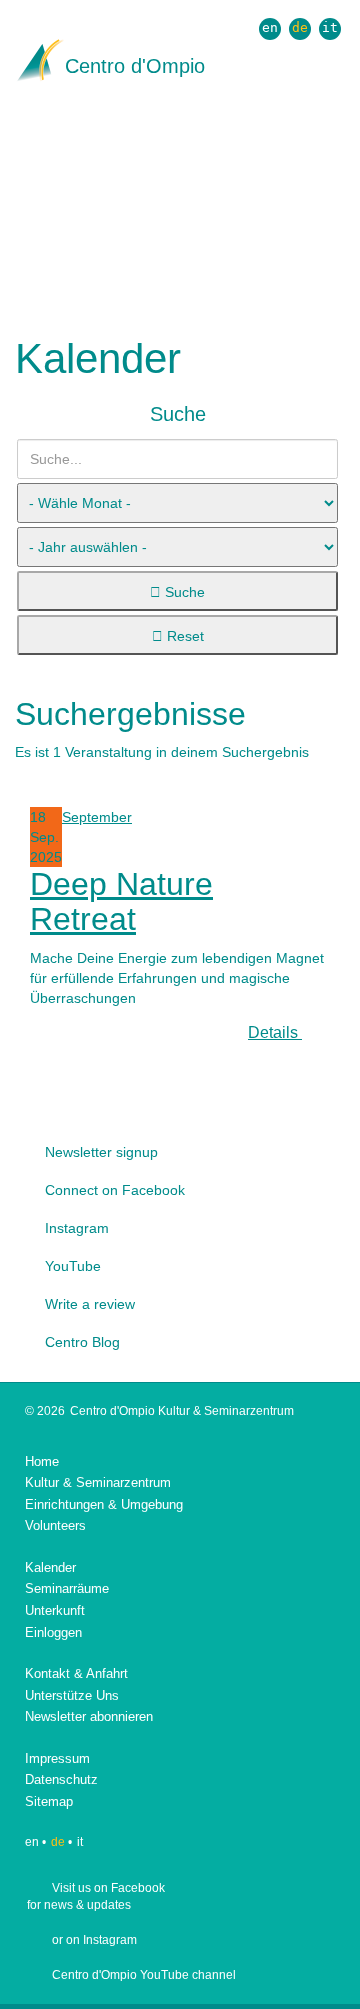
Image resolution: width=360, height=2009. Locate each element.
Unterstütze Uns (72, 1695)
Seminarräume (67, 1588)
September (97, 817)
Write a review (90, 1304)
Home (42, 1461)
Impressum (57, 1758)
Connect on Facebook (115, 1190)
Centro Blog (82, 1342)
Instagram (77, 1228)
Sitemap (49, 1801)
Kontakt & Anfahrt (76, 1673)
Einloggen (53, 1632)
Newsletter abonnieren (89, 1716)
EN (270, 27)
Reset (183, 636)
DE (300, 27)
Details (275, 1032)
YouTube (73, 1266)
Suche (183, 592)
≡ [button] (339, 115)
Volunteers (55, 1525)
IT (330, 27)
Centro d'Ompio (135, 66)
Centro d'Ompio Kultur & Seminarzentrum (182, 1411)
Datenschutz (61, 1779)
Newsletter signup (101, 1152)
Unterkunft (55, 1610)
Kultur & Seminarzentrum (98, 1482)
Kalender (50, 1567)
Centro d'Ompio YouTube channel (144, 1975)
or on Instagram (94, 1940)
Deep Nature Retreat (121, 901)
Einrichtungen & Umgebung (104, 1504)
